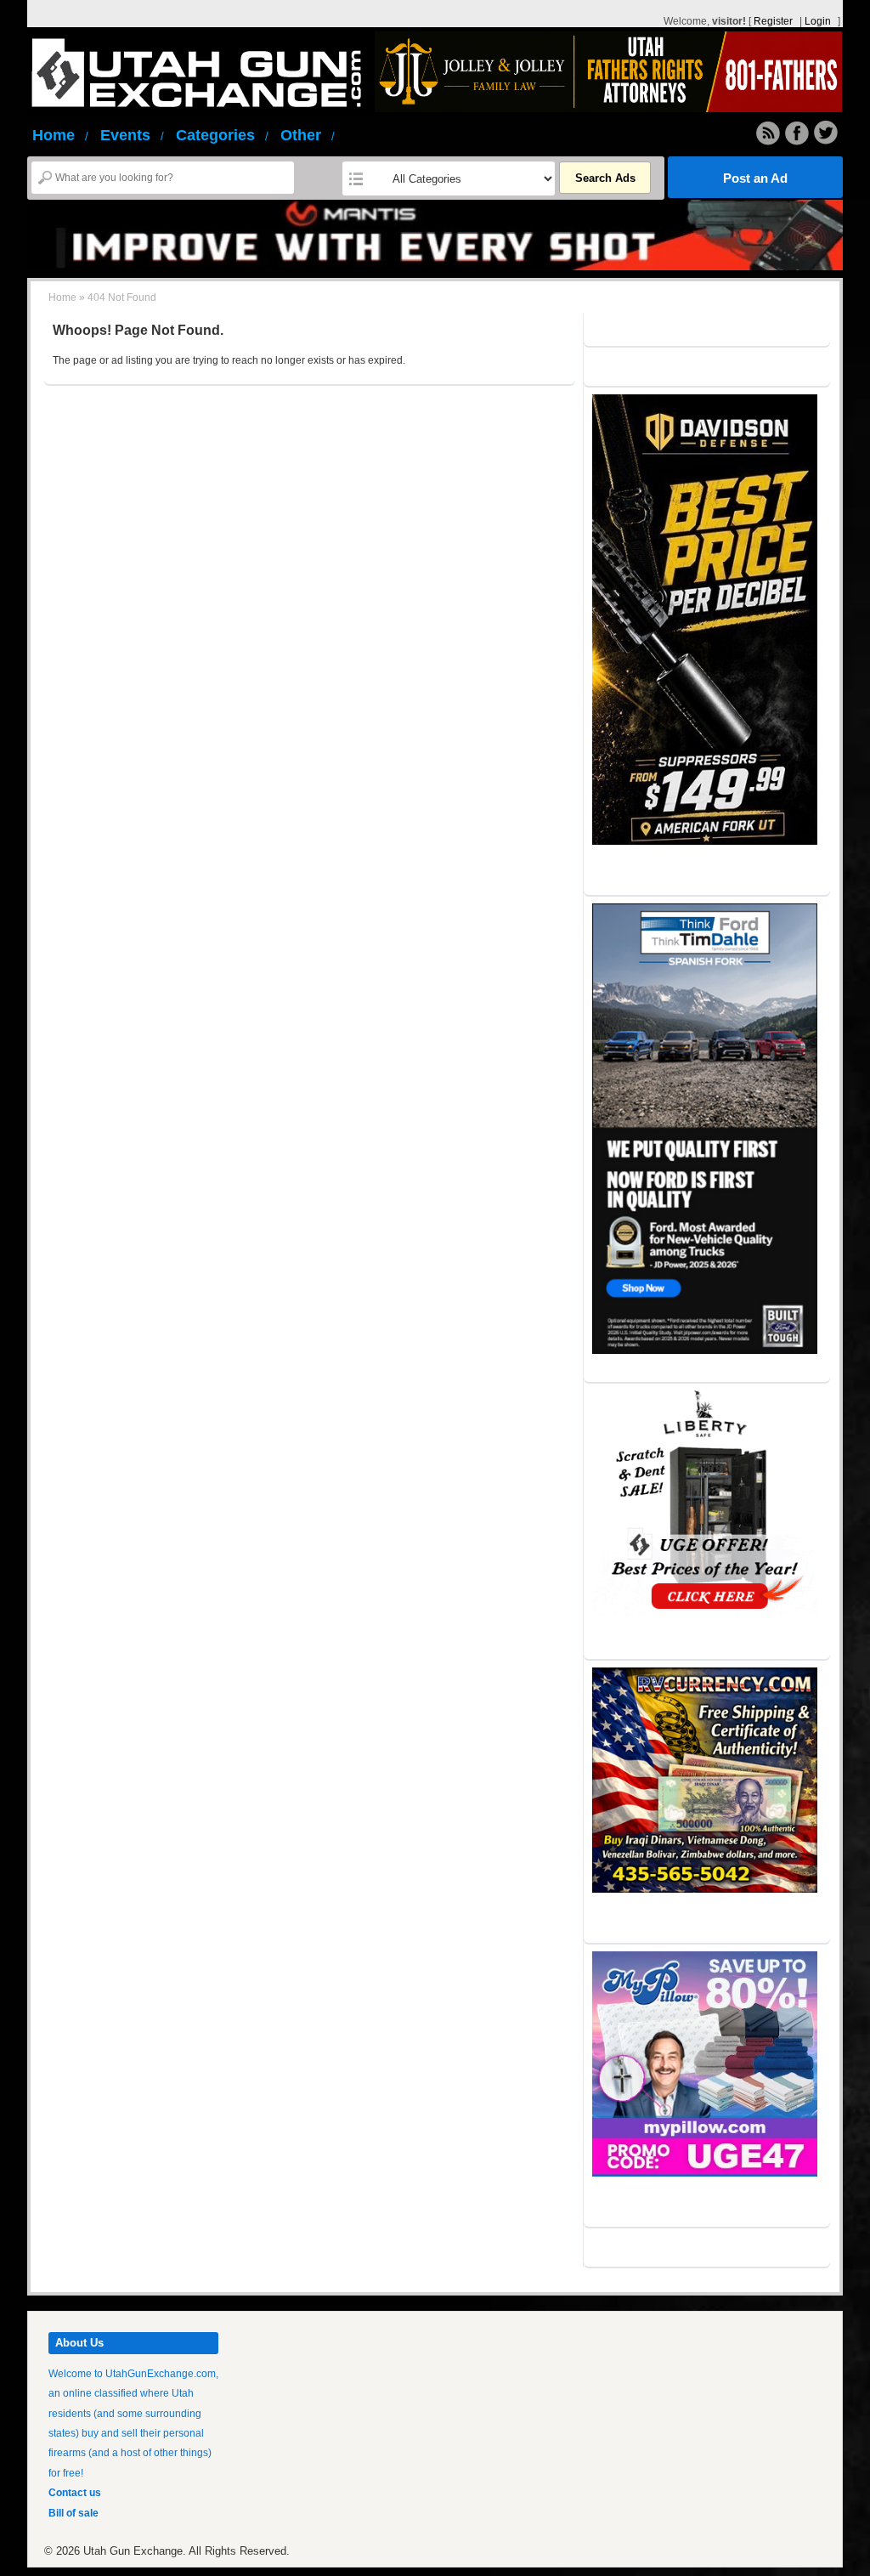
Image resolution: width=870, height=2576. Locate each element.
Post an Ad (755, 178)
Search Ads (605, 178)
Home (60, 135)
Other (308, 135)
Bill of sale (73, 2513)
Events (132, 135)
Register (773, 21)
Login (818, 21)
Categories (222, 135)
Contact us (75, 2493)
